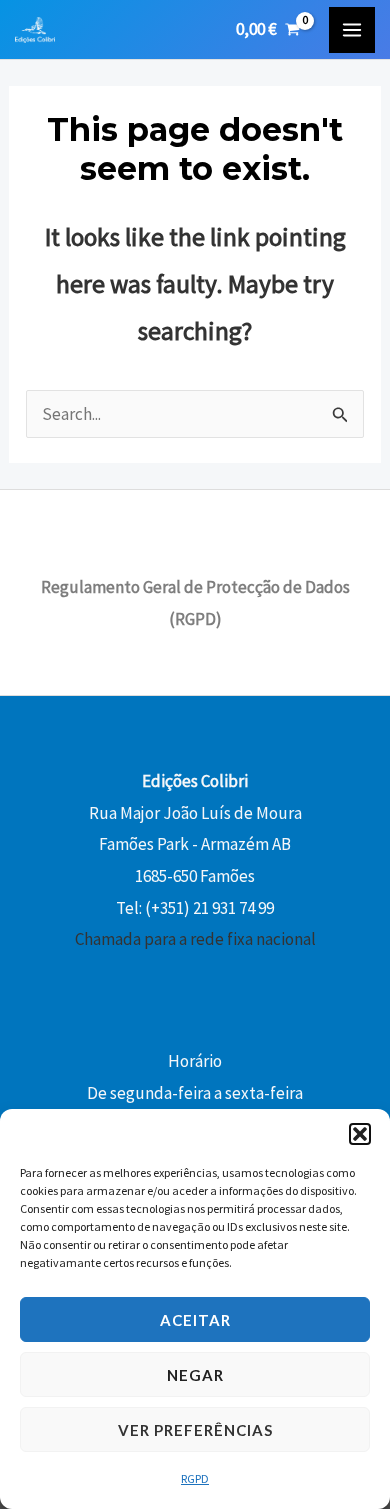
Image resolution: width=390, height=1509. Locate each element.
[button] (360, 1134)
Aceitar (195, 1320)
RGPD (195, 1478)
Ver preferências (195, 1430)
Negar (195, 1375)
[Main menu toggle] (352, 30)
